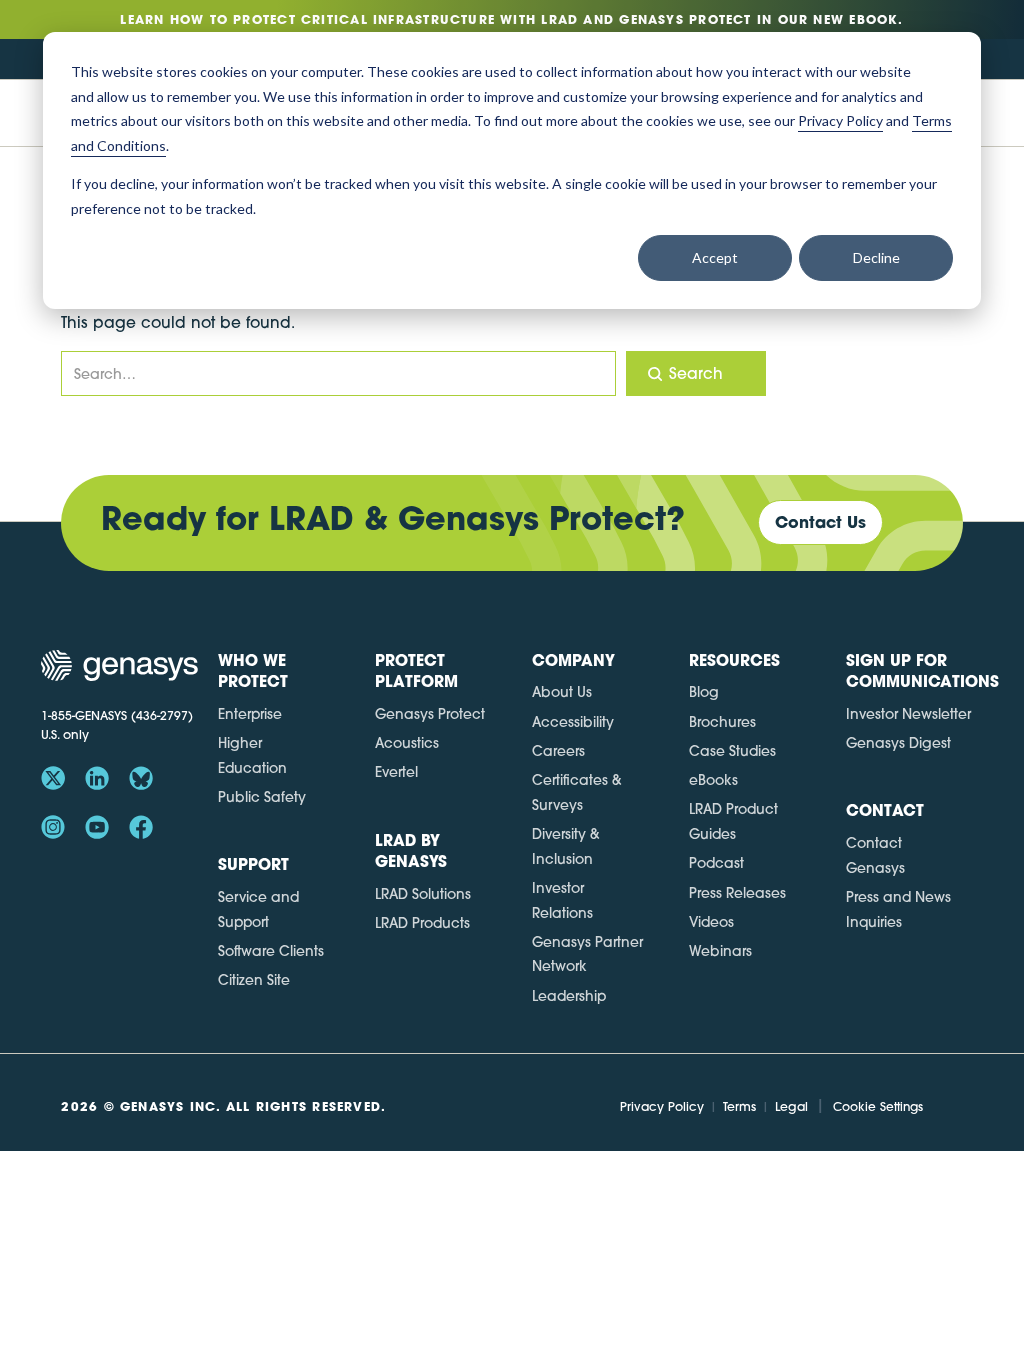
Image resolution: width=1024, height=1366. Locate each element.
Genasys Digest (898, 743)
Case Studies (732, 751)
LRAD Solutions (423, 894)
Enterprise (250, 714)
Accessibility (573, 722)
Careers (558, 751)
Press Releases (737, 893)
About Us (562, 692)
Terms (739, 1106)
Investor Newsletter (908, 714)
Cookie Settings (878, 1106)
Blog (704, 692)
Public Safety (262, 797)
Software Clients (271, 951)
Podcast (716, 863)
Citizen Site (254, 980)
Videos (711, 922)
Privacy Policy (662, 1106)
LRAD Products (422, 923)
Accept (715, 257)
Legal (791, 1106)
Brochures (722, 722)
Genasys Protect (430, 714)
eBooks (713, 780)
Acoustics (407, 743)
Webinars (720, 951)
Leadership (569, 996)
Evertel (396, 772)
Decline (876, 257)
